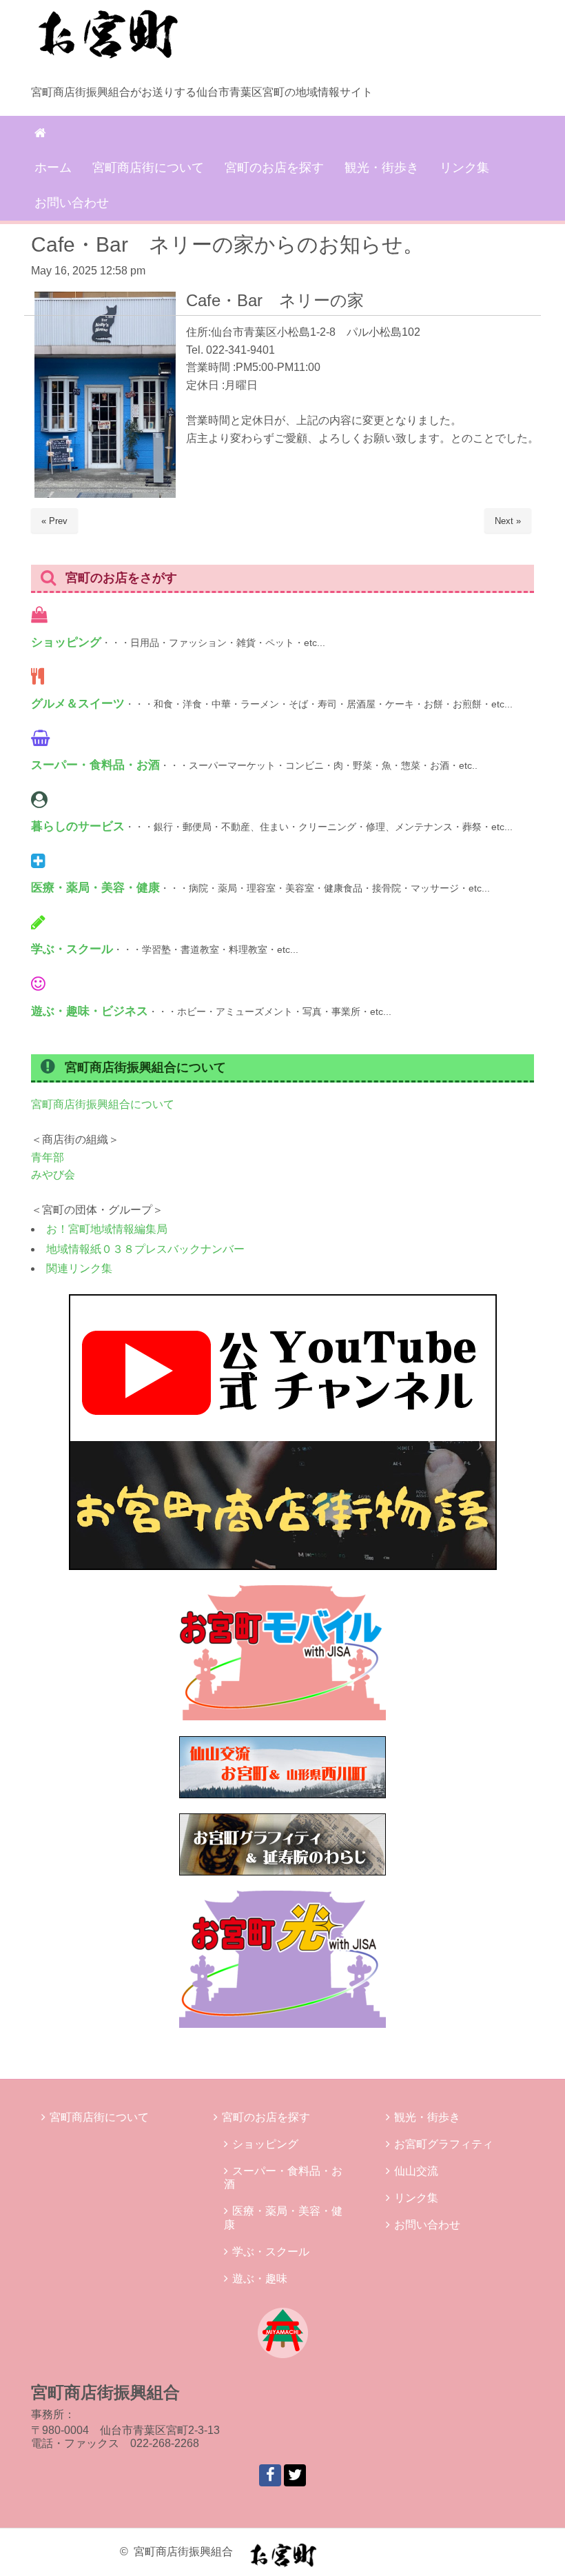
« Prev (54, 521)
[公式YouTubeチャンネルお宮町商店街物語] (283, 1566)
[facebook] (270, 2475)
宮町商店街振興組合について (103, 1104)
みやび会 (53, 1175)
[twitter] (295, 2475)
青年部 (48, 1157)
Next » (508, 521)
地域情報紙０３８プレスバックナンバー (145, 1249)
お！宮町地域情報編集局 (107, 1229)
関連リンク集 (79, 1268)
